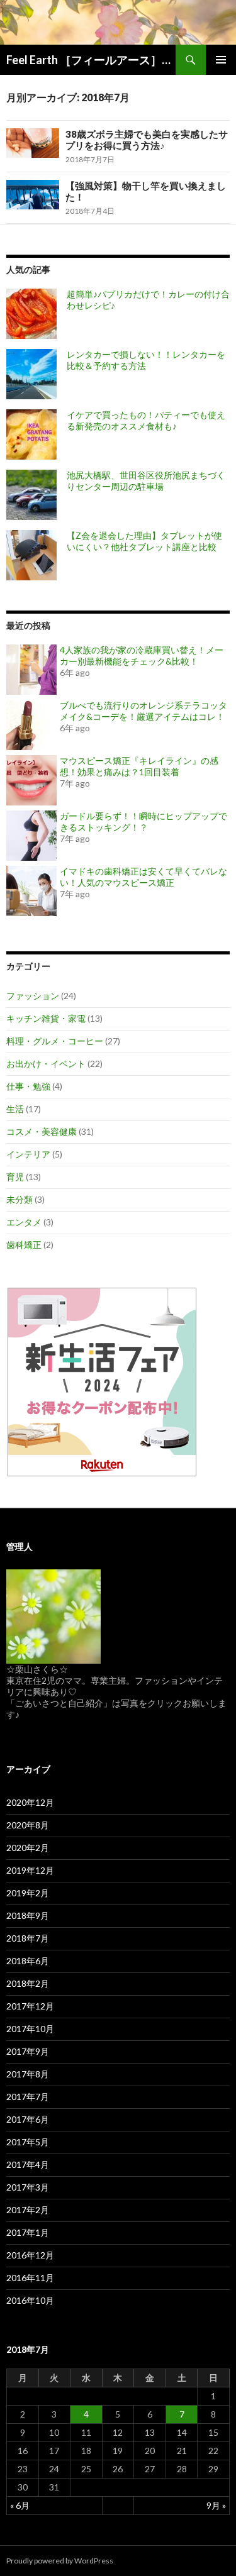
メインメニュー (221, 60)
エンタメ (24, 1222)
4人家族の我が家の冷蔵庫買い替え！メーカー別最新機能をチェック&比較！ (142, 655)
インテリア (28, 1154)
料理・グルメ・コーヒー (55, 1041)
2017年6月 (28, 2119)
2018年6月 (28, 1961)
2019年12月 (30, 1870)
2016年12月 (30, 2255)
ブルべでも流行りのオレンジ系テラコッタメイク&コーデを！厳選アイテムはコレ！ (143, 711)
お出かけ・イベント (46, 1064)
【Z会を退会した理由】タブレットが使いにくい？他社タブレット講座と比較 (144, 541)
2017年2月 (28, 2210)
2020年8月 (28, 1825)
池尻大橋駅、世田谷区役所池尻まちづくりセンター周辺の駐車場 (146, 481)
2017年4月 (28, 2164)
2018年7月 (28, 1938)
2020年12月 (30, 1802)
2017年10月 (30, 2029)
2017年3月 (28, 2187)
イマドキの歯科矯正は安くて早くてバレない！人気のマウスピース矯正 (143, 877)
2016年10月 (30, 2300)
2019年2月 (28, 1893)
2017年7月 (28, 2097)
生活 (15, 1109)
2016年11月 (30, 2278)
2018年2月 (28, 1983)
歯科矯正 (24, 1245)
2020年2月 (28, 1848)
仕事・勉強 (28, 1086)
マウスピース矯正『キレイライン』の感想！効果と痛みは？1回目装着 (139, 766)
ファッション (33, 996)
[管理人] (53, 1616)
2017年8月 (28, 2074)
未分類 (20, 1199)
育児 (15, 1177)
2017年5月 (28, 2142)
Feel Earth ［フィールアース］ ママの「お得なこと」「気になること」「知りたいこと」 (91, 60)
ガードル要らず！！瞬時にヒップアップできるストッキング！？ (143, 821)
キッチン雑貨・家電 (46, 1018)
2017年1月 (28, 2232)
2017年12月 (30, 2006)
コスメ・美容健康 (42, 1131)
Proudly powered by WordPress (60, 2561)
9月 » (216, 2505)
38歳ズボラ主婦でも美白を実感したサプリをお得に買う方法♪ (147, 140)
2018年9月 (28, 1915)
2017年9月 (28, 2051)
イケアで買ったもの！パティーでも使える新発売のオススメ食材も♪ (146, 420)
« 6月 (20, 2505)
